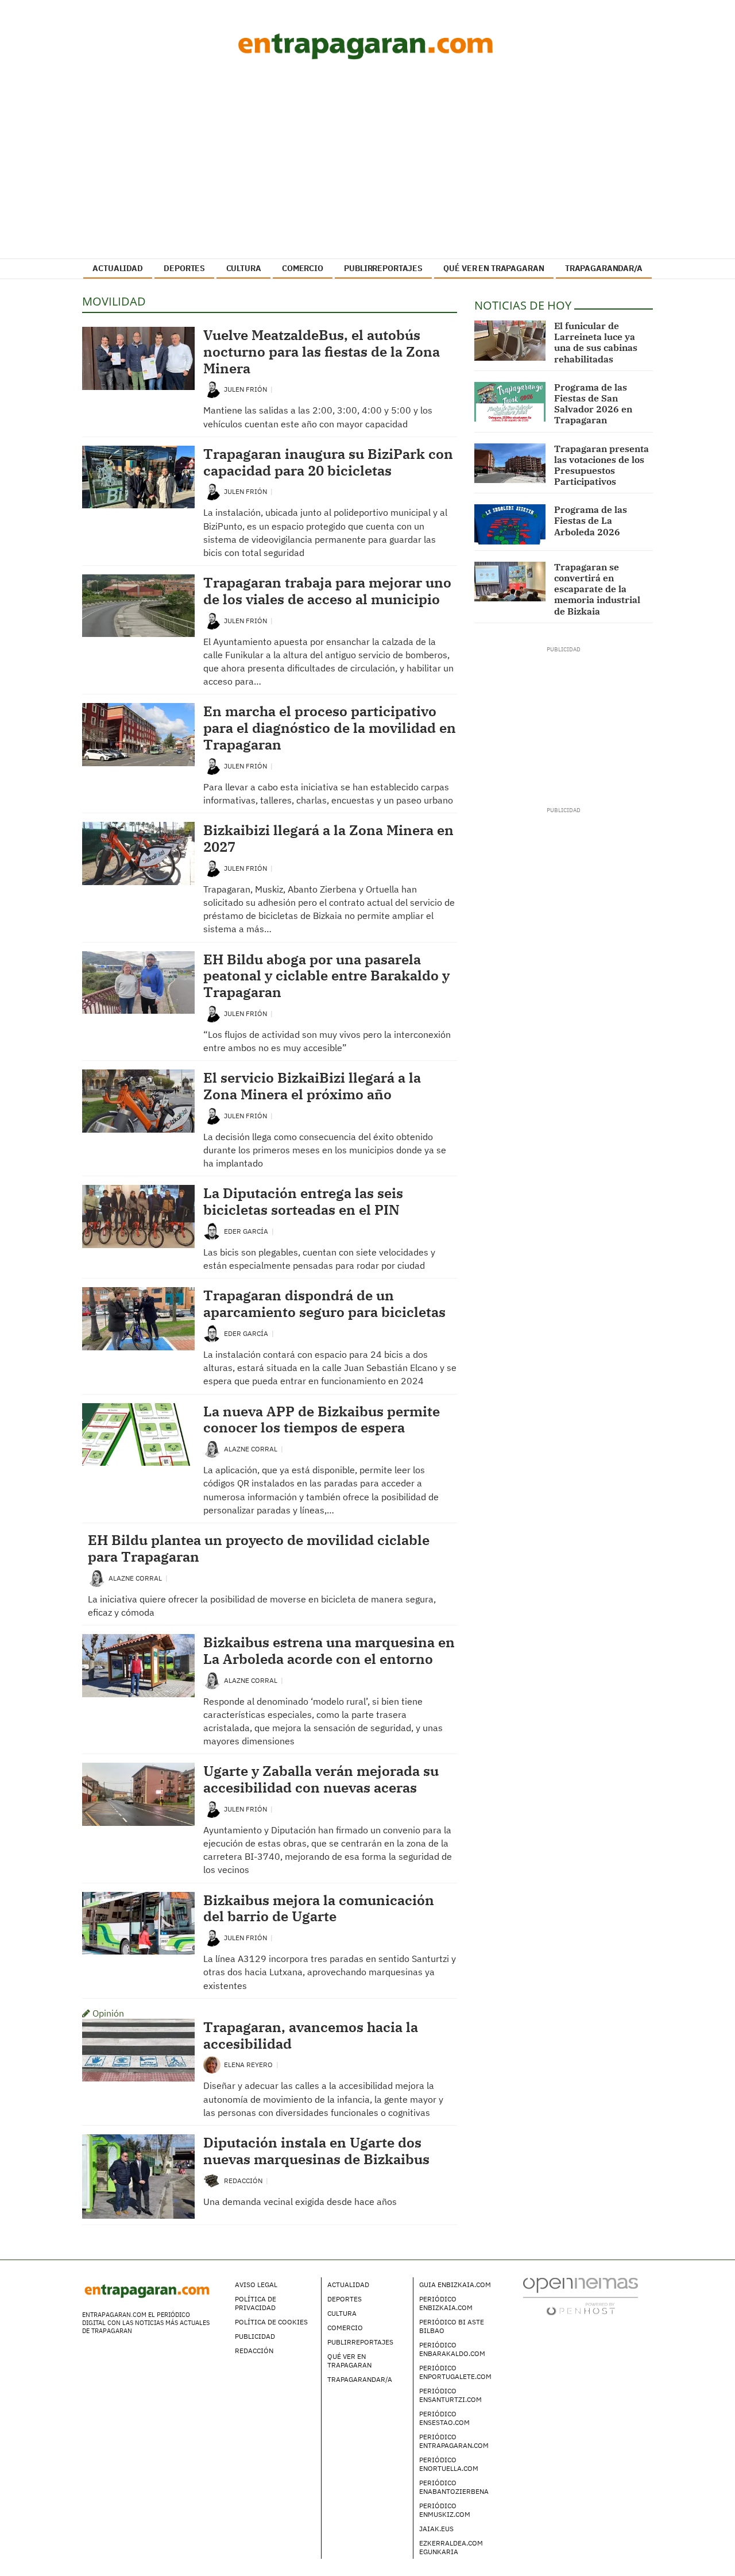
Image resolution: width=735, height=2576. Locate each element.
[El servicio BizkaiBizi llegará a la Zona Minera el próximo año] (138, 1101)
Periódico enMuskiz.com (445, 2510)
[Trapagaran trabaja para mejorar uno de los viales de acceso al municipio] (138, 606)
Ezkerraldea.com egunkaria (451, 2547)
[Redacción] (212, 2180)
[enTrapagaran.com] (367, 46)
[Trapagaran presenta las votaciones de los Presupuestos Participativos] (510, 464)
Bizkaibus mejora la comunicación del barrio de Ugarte (319, 1908)
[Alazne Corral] (212, 1448)
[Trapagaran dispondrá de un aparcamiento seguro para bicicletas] (138, 1319)
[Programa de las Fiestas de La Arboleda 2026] (510, 524)
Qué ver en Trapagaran (349, 2361)
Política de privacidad (256, 2303)
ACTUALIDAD (118, 268)
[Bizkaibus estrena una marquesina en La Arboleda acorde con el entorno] (138, 1666)
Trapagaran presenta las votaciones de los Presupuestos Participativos (601, 465)
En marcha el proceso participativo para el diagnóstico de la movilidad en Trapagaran (330, 728)
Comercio (345, 2328)
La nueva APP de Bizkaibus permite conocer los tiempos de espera (322, 1420)
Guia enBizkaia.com (455, 2285)
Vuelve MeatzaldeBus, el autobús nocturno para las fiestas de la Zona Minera (322, 352)
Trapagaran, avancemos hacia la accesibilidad (311, 2035)
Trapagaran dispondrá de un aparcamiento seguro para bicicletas (324, 1304)
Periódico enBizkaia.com (446, 2303)
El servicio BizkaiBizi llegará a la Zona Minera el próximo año (312, 1086)
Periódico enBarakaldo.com (452, 2349)
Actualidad (348, 2285)
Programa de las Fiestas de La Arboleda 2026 (591, 520)
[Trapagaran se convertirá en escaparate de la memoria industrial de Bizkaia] (510, 582)
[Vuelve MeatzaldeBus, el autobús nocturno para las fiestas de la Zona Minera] (138, 358)
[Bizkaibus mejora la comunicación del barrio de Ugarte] (138, 1924)
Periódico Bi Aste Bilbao (452, 2326)
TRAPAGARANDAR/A (604, 268)
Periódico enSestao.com (444, 2418)
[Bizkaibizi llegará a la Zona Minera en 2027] (138, 853)
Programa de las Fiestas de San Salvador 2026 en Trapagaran (593, 404)
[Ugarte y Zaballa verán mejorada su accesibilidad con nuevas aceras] (138, 1794)
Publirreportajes (360, 2342)
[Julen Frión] (212, 389)
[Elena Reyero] (212, 2064)
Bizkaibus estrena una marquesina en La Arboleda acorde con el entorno (329, 1650)
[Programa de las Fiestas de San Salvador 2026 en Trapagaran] (510, 402)
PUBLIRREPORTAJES (383, 268)
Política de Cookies (271, 2322)
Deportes (345, 2299)
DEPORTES (184, 268)
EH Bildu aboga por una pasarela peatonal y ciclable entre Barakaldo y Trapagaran (326, 976)
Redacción (244, 2181)
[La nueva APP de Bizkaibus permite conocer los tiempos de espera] (138, 1435)
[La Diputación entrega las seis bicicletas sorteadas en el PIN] (138, 1216)
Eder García (247, 1231)
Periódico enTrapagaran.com (454, 2441)
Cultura (342, 2313)
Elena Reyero (249, 2065)
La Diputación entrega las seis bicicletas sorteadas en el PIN (303, 1201)
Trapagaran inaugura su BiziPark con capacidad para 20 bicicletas (328, 462)
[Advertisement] (367, 164)
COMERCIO (303, 268)
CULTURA (244, 268)
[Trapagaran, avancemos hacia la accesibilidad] (138, 2050)
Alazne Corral (252, 1449)
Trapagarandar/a (360, 2379)
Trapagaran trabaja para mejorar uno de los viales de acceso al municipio (327, 591)
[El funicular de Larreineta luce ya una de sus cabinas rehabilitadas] (510, 341)
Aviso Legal (256, 2285)
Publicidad (255, 2336)
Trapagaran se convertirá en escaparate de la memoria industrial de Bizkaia (597, 589)
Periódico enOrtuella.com (449, 2464)
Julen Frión (246, 389)
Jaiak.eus (436, 2529)
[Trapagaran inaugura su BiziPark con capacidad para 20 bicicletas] (138, 477)
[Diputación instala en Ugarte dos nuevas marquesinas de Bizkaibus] (138, 2177)
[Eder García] (212, 1231)
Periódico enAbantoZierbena (454, 2487)
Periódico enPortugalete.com (455, 2372)
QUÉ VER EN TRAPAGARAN (494, 268)
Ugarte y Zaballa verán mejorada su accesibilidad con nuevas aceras (321, 1779)
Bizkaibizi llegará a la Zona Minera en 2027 (328, 838)
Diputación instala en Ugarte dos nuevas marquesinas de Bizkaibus (316, 2151)
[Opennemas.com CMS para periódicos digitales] (581, 2295)
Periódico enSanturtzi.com (450, 2395)
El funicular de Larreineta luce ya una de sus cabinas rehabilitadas (596, 342)
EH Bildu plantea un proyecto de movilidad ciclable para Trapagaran (259, 1548)
